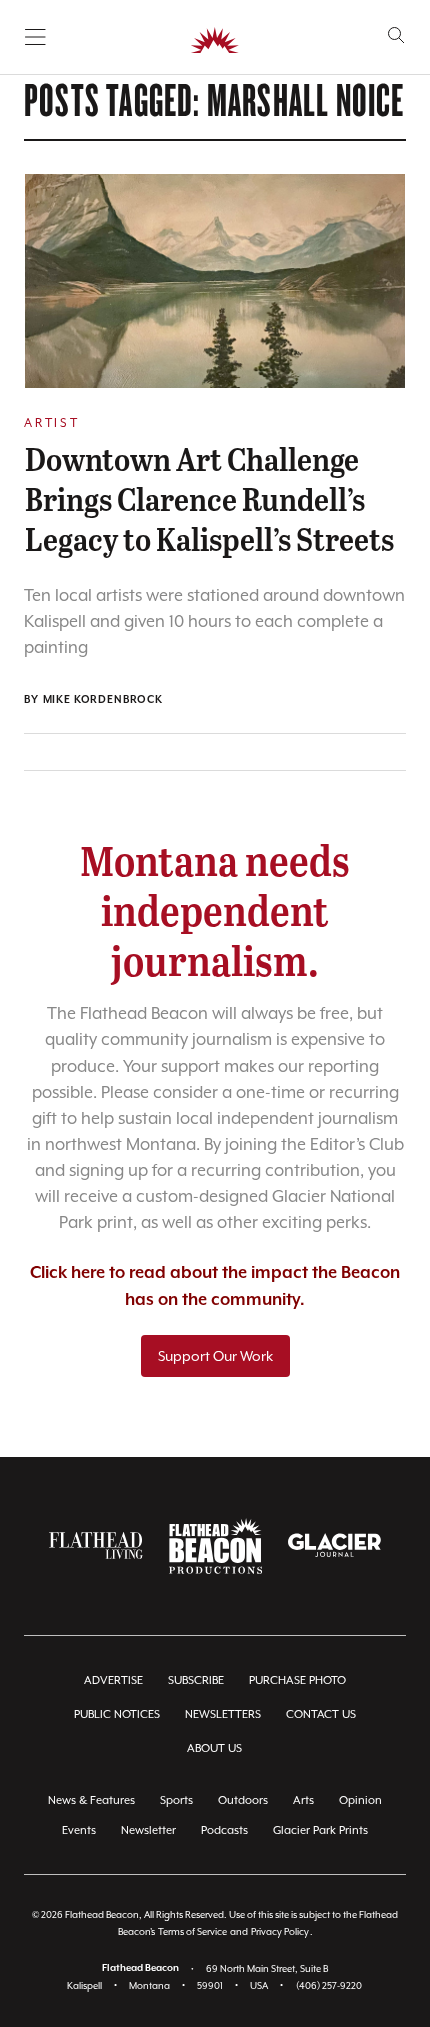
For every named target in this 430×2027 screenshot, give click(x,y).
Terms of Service (192, 1931)
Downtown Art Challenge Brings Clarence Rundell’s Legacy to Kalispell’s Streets (209, 498)
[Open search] (396, 35)
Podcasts (224, 1830)
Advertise (113, 1680)
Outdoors (243, 1800)
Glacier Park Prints (320, 1830)
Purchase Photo (297, 1680)
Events (79, 1830)
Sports (176, 1800)
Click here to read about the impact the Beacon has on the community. (215, 1286)
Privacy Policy (280, 1931)
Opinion (360, 1800)
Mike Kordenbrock (103, 700)
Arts (303, 1800)
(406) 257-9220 (329, 1985)
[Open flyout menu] (35, 37)
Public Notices (117, 1714)
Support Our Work (215, 1356)
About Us (214, 1748)
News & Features (91, 1800)
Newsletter (148, 1830)
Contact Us (321, 1714)
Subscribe (196, 1680)
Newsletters (223, 1714)
